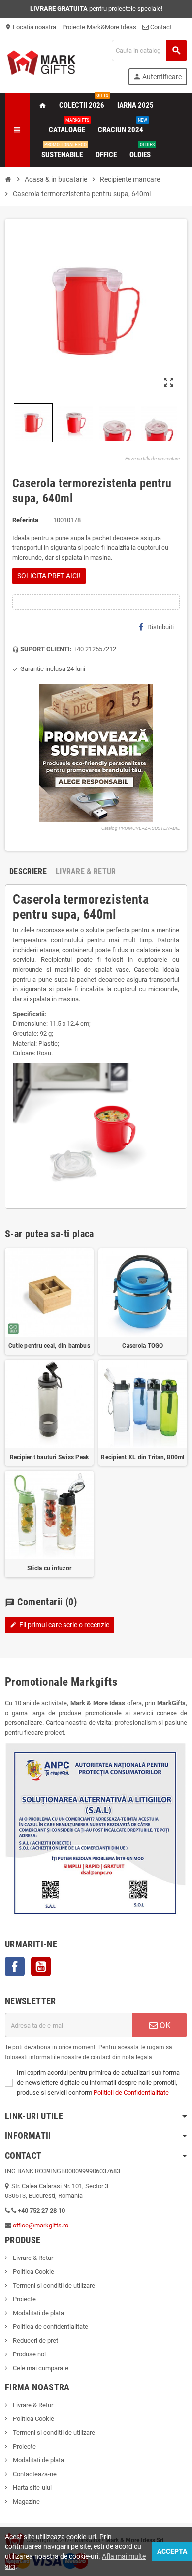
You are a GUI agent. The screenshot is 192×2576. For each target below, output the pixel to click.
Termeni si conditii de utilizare (53, 2285)
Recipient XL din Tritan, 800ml (143, 1457)
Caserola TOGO (143, 1346)
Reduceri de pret (35, 2340)
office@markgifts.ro (41, 2225)
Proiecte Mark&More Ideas (99, 27)
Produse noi (29, 2354)
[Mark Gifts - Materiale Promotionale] (41, 62)
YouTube (41, 1967)
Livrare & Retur (32, 2258)
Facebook (15, 1967)
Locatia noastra (31, 27)
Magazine (26, 2501)
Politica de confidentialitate (50, 2327)
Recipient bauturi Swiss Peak (49, 1457)
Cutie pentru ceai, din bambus (49, 1346)
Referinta (25, 520)
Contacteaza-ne (34, 2474)
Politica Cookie (33, 2272)
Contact (160, 27)
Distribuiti (160, 627)
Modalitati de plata (38, 2313)
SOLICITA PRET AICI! (49, 576)
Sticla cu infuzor (49, 1568)
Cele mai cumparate (40, 2368)
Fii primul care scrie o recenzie (60, 1625)
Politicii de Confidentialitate (131, 2092)
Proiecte (24, 2299)
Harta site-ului (32, 2488)
